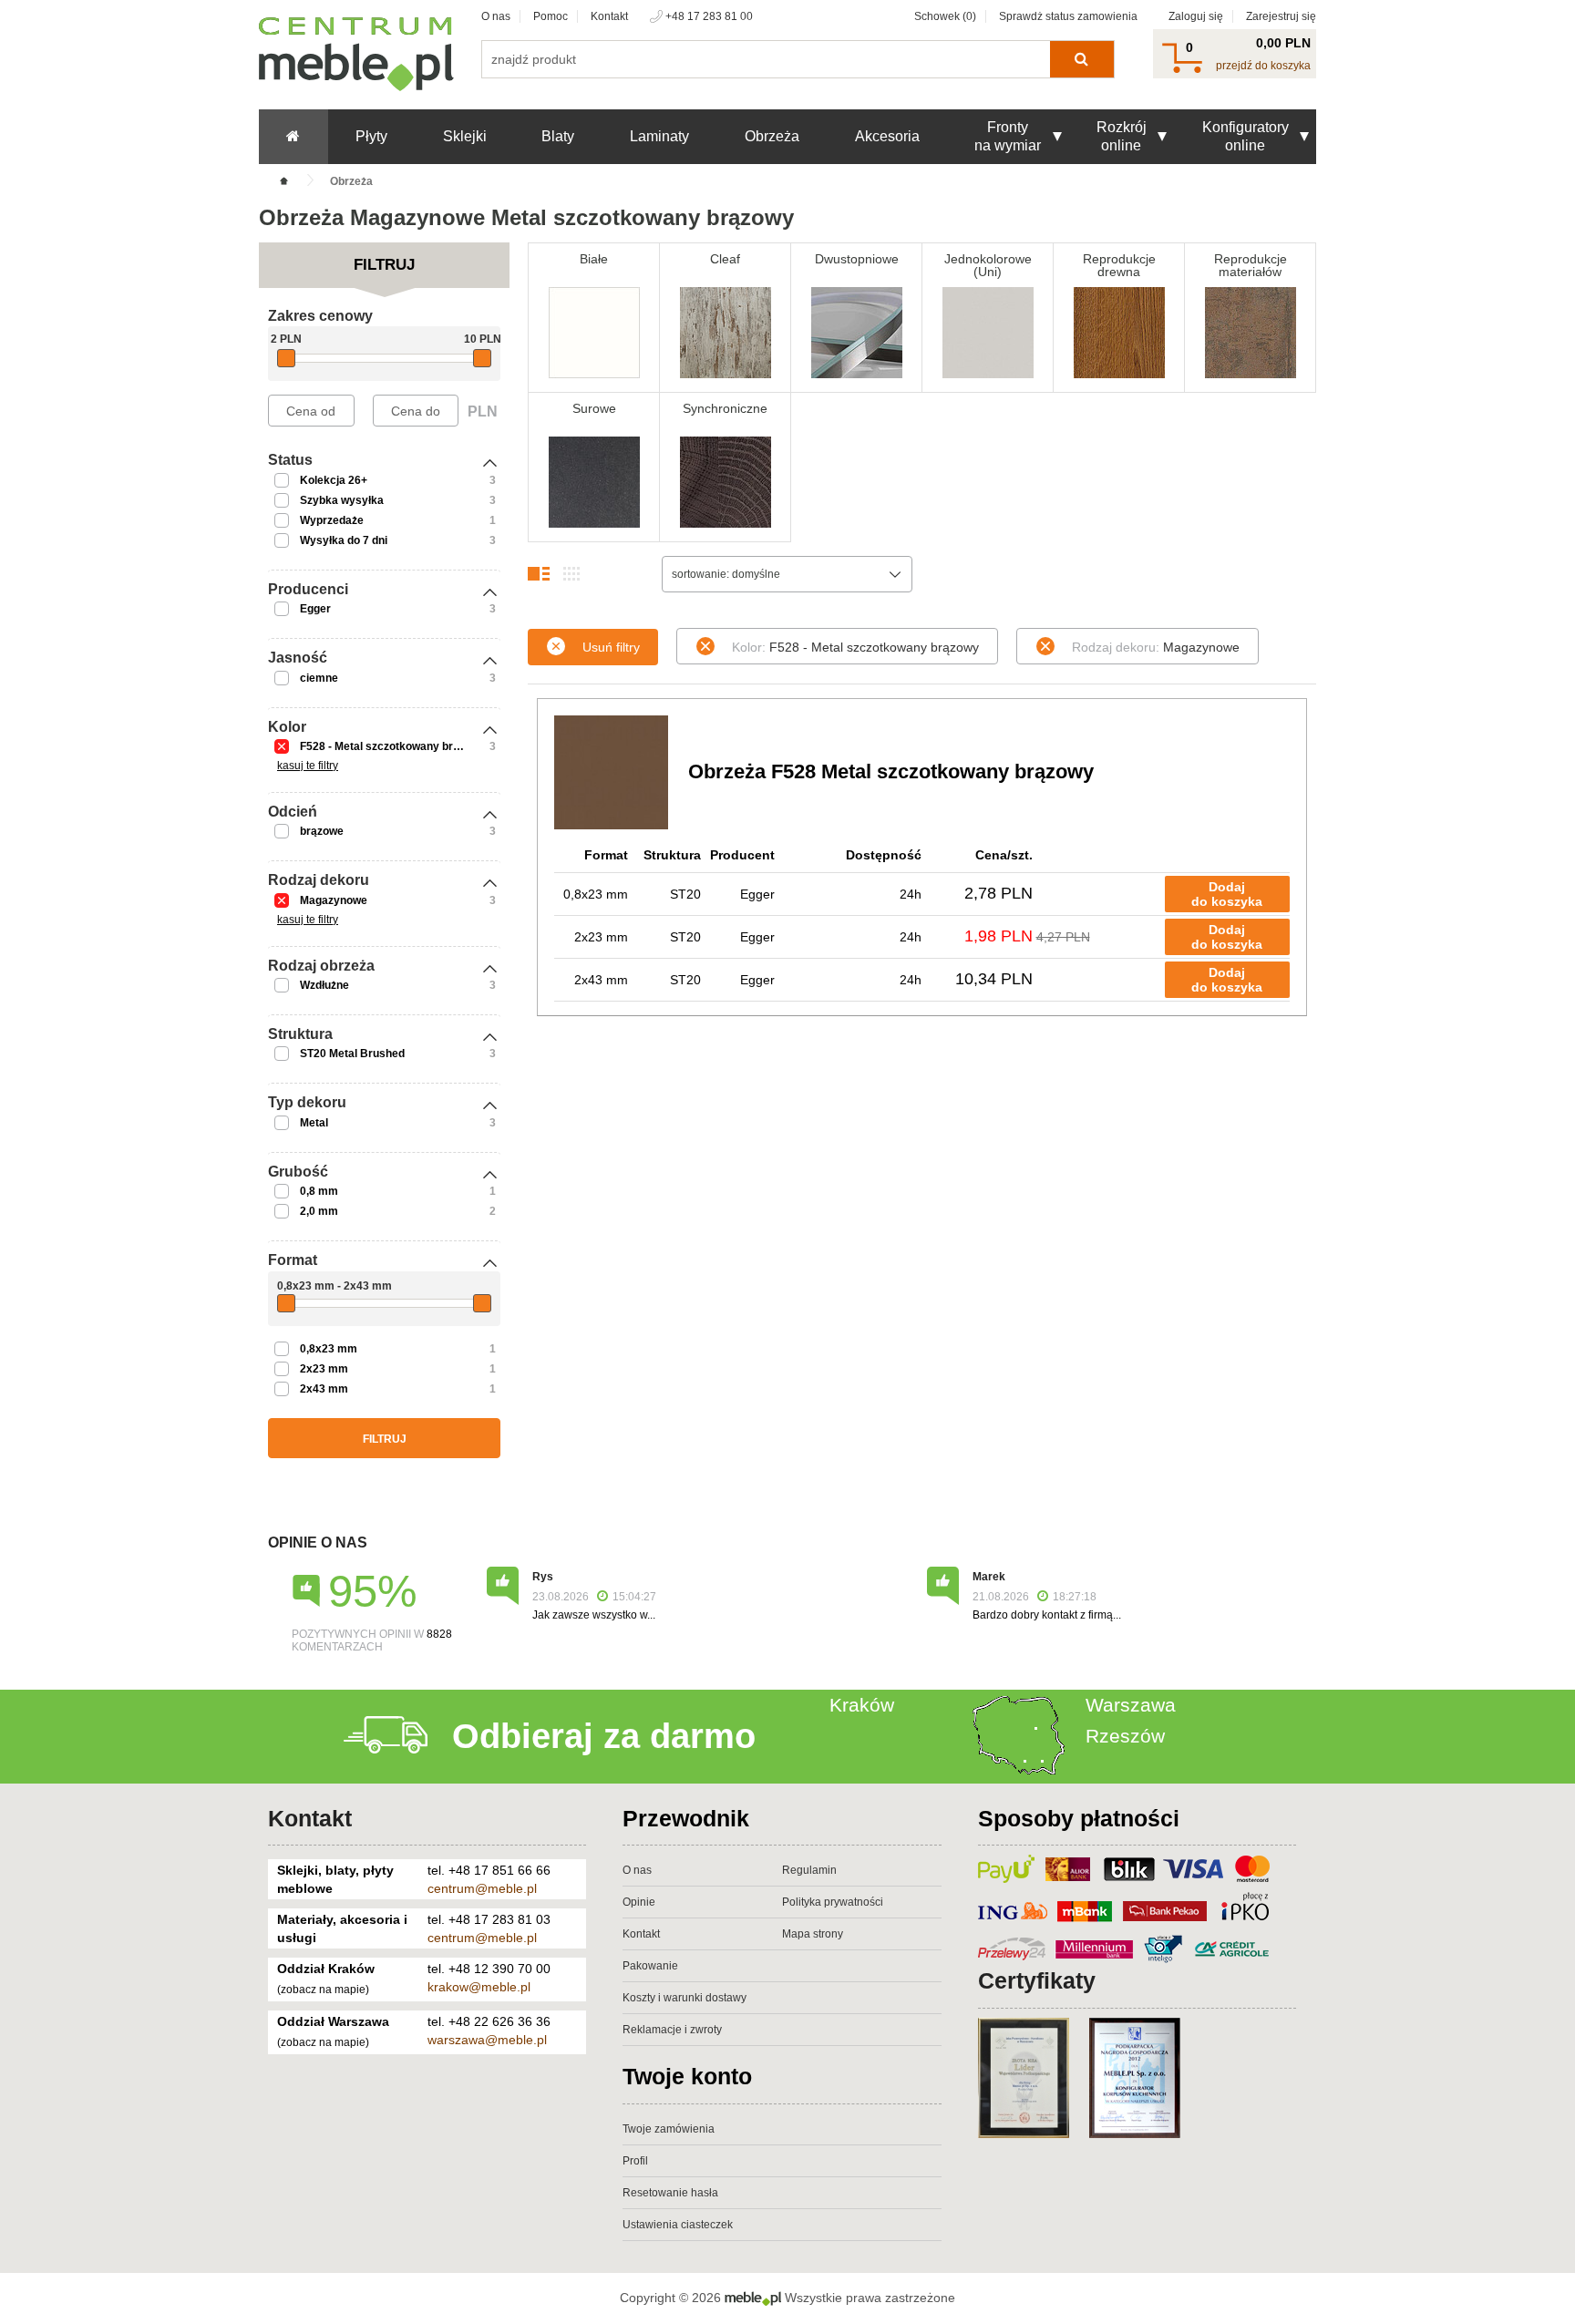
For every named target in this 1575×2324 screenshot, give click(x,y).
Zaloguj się (1196, 16)
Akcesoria (887, 136)
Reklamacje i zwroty (672, 2030)
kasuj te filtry (308, 766)
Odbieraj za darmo (604, 1736)
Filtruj (385, 1439)
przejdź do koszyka (1263, 66)
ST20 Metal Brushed (352, 1054)
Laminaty (659, 136)
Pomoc (551, 16)
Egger (315, 609)
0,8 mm (319, 1191)
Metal (314, 1123)
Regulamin (809, 1870)
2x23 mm (324, 1369)
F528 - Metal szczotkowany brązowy (393, 746)
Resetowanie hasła (670, 2193)
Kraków (862, 1705)
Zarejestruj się (1281, 16)
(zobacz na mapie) (323, 1990)
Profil (635, 2161)
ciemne (319, 678)
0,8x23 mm (329, 1349)
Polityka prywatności (833, 1902)
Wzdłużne (324, 985)
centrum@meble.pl (482, 1888)
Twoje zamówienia (669, 2129)
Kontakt (609, 16)
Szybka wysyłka (342, 500)
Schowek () (945, 16)
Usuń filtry (611, 647)
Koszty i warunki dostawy (685, 1998)
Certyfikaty (1037, 1980)
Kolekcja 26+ (334, 480)
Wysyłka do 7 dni (344, 540)
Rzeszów (1125, 1736)
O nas (496, 16)
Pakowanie (650, 1966)
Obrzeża (772, 136)
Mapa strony (813, 1934)
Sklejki (465, 136)
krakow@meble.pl (479, 1987)
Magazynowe (334, 900)
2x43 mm (324, 1389)
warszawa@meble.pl (487, 2040)
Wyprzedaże (332, 520)
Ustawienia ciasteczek (678, 2225)
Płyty (371, 136)
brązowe (322, 831)
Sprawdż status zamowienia (1068, 16)
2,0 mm (319, 1211)
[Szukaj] (1081, 59)
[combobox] (787, 574)
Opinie (639, 1902)
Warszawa (1131, 1705)
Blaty (558, 136)
